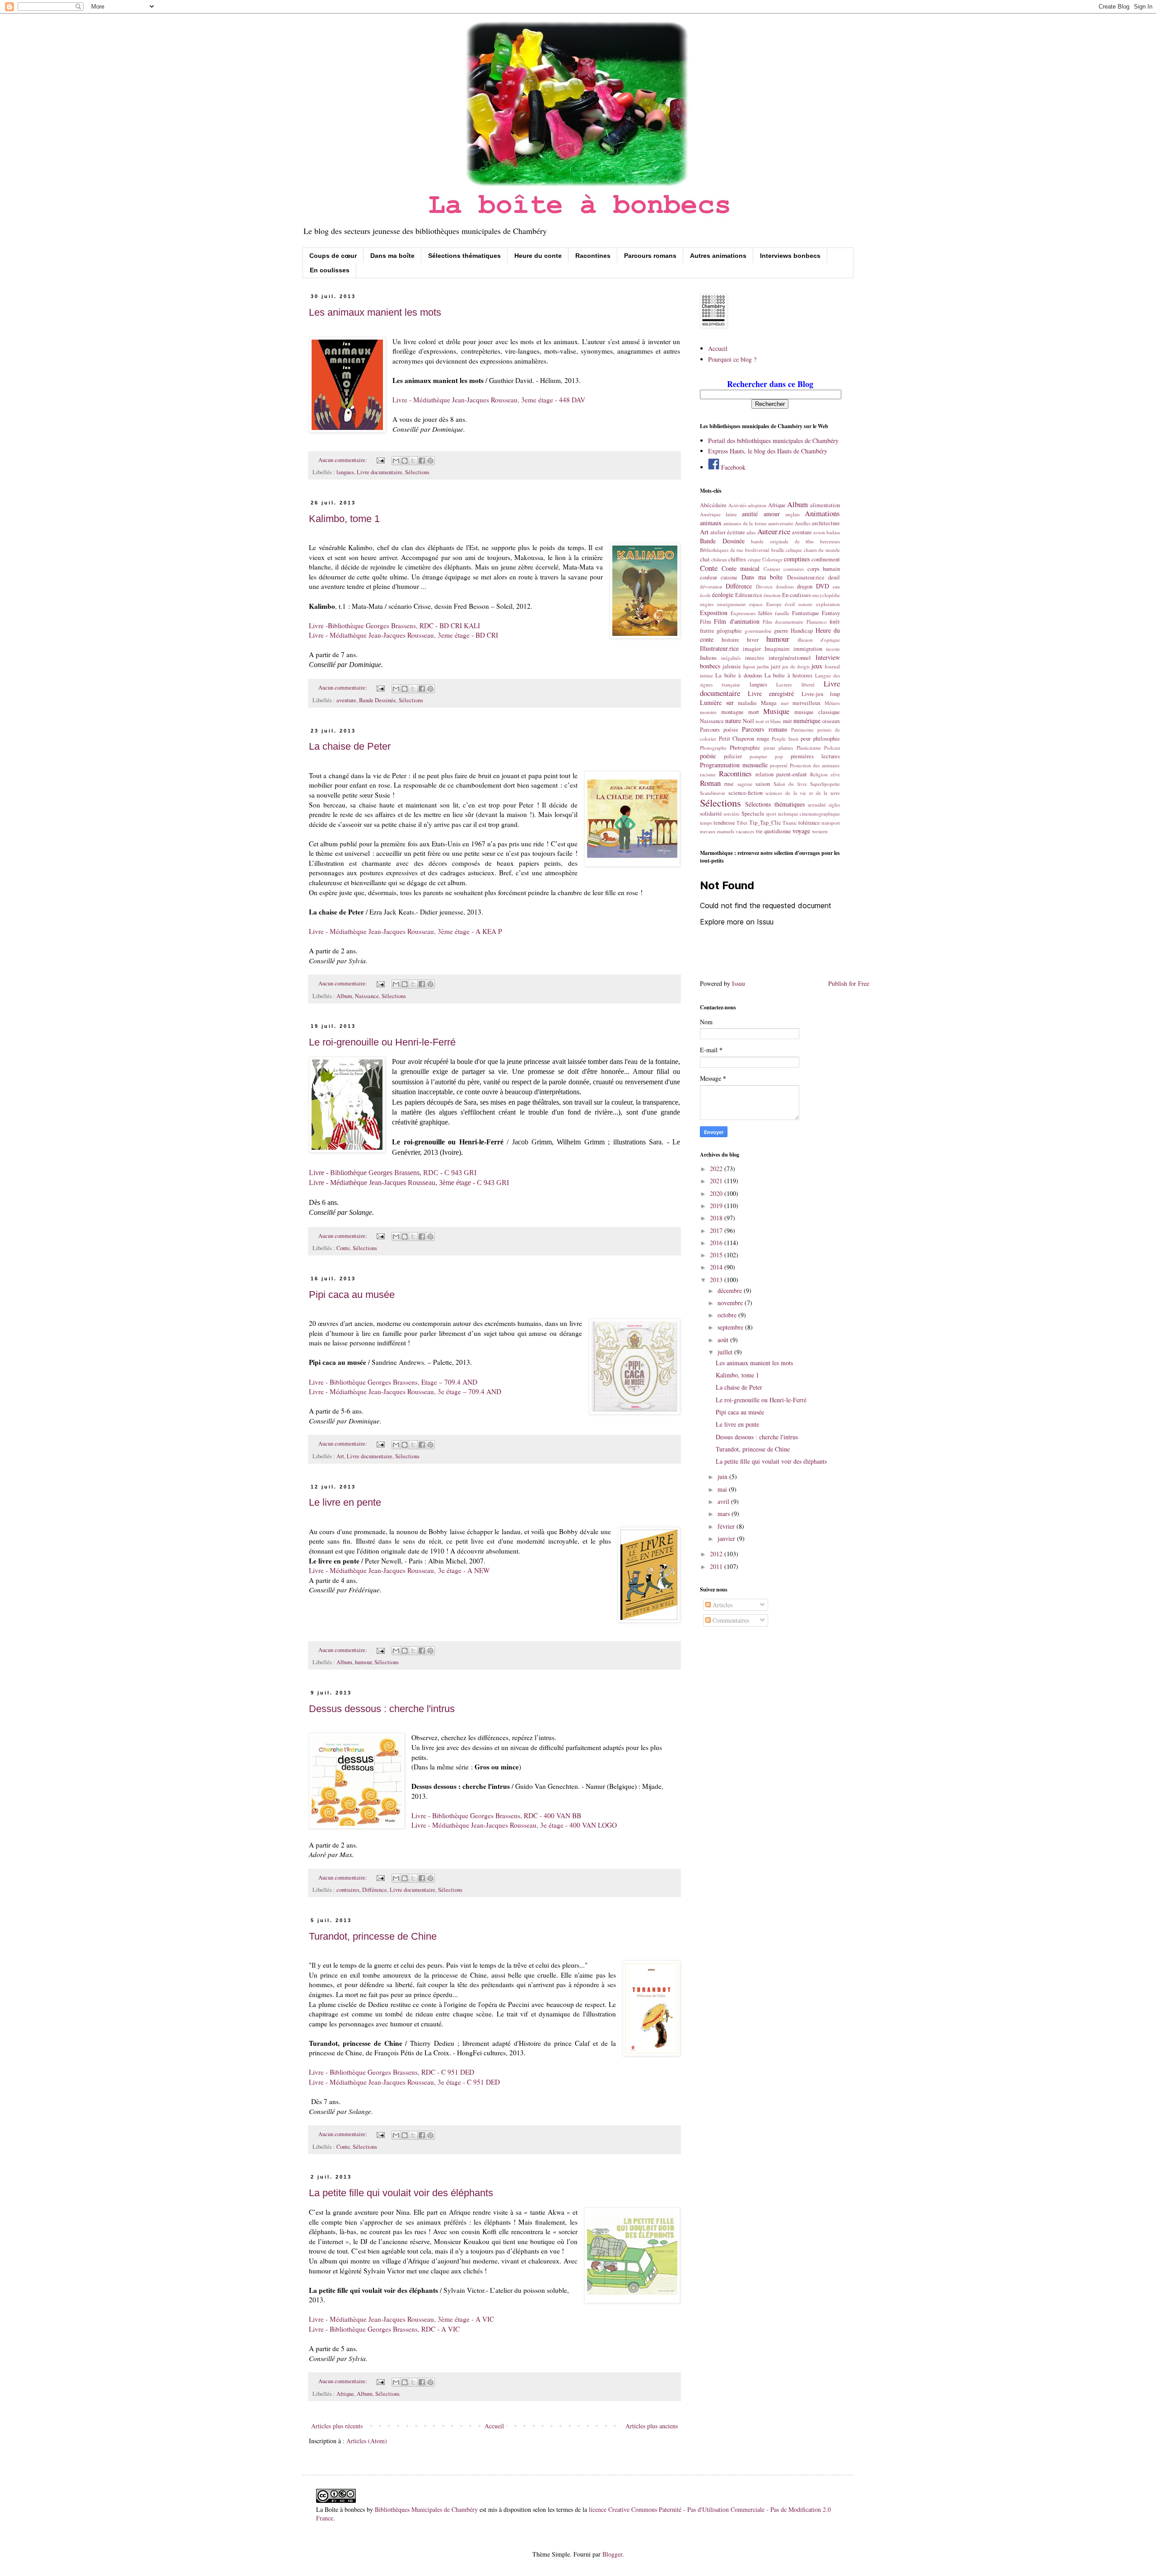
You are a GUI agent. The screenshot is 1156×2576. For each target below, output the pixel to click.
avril (724, 1501)
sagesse (745, 784)
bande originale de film (782, 541)
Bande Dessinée (378, 700)
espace (756, 604)
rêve (835, 774)
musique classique (817, 712)
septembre (731, 1327)
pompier (758, 756)
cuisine (729, 577)
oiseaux (831, 721)
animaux (711, 523)
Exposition (714, 613)
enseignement (731, 604)
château (719, 559)
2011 (717, 1566)
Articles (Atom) (367, 2441)
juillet (726, 1352)
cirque (754, 559)
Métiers (832, 703)
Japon (749, 666)
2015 (717, 1255)
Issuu (739, 983)
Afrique (345, 2394)
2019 (717, 1206)
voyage (801, 831)
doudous (785, 586)
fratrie (707, 631)
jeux (817, 666)
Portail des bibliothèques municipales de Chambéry (773, 441)
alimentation (825, 505)
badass (833, 532)
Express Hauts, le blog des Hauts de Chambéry (768, 451)
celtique (794, 550)
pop (779, 756)
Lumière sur (717, 702)
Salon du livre (790, 784)
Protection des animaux (815, 765)
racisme (708, 774)
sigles (834, 805)
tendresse (724, 823)
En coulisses (330, 270)
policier (733, 756)
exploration (828, 604)
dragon (805, 586)
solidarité (711, 814)
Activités (737, 505)
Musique (776, 711)
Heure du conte (538, 256)
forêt (835, 622)
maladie (747, 703)
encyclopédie (826, 595)
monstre (708, 712)
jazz (776, 666)
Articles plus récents (337, 2426)
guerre (781, 631)
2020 (717, 1193)
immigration (808, 649)
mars (725, 1514)
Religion (819, 774)
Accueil (494, 2426)
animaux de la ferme (745, 523)
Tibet (742, 823)
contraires (348, 1890)
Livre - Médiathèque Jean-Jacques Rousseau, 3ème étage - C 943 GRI (409, 1183)
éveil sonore (799, 604)
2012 (717, 1554)
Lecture (784, 684)
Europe (774, 604)
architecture (826, 523)
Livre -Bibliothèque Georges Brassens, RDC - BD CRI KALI (394, 625)
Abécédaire (713, 505)
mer (785, 703)
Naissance (367, 996)
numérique (807, 721)
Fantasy (831, 613)
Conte (343, 1248)
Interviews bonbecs (790, 256)
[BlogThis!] (405, 461)
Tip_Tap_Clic (765, 823)
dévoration (711, 586)
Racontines (593, 256)
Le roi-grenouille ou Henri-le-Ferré (382, 1042)
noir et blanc (769, 721)
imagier (752, 649)
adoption (757, 505)
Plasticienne (809, 748)
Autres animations (718, 256)
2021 (717, 1181)
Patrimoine (802, 730)
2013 (717, 1280)
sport (771, 814)
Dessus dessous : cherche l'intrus (382, 1709)
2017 (717, 1230)
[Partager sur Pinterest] (430, 461)
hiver (753, 640)
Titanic (790, 823)
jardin (763, 666)
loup (835, 694)
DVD (823, 586)
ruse (729, 784)
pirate (769, 748)
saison (763, 784)
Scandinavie (713, 793)
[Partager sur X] (413, 461)
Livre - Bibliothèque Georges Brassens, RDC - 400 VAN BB (496, 1815)
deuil (834, 577)
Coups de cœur (333, 256)
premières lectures (815, 756)
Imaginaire (777, 649)
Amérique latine (718, 514)
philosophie (827, 739)
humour (363, 1662)
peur (806, 739)
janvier (727, 1538)
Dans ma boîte (392, 256)
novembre (731, 1303)
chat (705, 559)
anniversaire (781, 523)
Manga (769, 703)
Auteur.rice (774, 531)
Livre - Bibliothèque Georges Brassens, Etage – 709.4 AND (393, 1382)
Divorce (764, 586)
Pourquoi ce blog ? (732, 359)
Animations (822, 513)
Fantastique (806, 613)
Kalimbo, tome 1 (344, 519)
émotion (772, 595)
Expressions (743, 613)
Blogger (612, 2554)
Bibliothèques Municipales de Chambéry (426, 2509)
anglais (792, 514)
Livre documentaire (380, 472)
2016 (717, 1243)
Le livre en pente (345, 1502)
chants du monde (822, 550)
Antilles (803, 523)
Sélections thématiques (464, 256)
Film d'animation (736, 621)
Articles (722, 1605)
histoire (730, 640)
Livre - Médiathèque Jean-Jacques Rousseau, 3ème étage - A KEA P (406, 931)
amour (772, 514)
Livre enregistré (771, 693)
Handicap (802, 631)
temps (706, 823)
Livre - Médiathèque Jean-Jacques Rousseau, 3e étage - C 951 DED (404, 2082)
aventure (346, 700)
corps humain (824, 569)
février (727, 1526)
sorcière (732, 814)
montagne (732, 712)
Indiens (708, 658)
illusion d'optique (819, 640)
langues (345, 472)
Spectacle (753, 814)
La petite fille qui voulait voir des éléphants (401, 2193)
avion (819, 532)
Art (340, 1456)
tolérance (809, 823)
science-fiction (746, 793)
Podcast (832, 748)
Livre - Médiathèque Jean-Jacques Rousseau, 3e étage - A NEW (399, 1570)
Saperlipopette (825, 784)
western (820, 831)
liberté (808, 684)
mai (723, 1489)
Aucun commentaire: (343, 460)
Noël (748, 721)
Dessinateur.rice (806, 577)
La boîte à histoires (788, 675)
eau (836, 586)
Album (344, 996)
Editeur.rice (749, 595)
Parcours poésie (719, 730)
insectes (755, 658)
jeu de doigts (796, 666)
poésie (708, 756)
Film (706, 622)
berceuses (830, 541)
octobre (728, 1315)
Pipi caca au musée (352, 1295)
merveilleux (806, 703)
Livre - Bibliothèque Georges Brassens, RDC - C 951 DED (392, 2072)
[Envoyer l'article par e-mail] (380, 460)
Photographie (745, 748)
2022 (717, 1169)
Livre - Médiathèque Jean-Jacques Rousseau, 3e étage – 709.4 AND (405, 1391)
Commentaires (730, 1620)
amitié (750, 514)
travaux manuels (717, 831)
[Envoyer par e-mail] (396, 461)
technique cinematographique (809, 814)
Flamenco (817, 622)
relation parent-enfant (781, 774)
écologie (723, 595)
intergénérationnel (790, 658)
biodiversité (757, 550)
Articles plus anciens (652, 2426)
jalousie (732, 666)
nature (733, 721)
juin (723, 1477)
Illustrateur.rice (719, 648)
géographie (729, 631)
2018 (717, 1218)
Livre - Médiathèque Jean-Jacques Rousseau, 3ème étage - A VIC (401, 2319)
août (724, 1340)
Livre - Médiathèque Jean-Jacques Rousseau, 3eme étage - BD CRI (403, 635)
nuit (788, 721)
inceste (833, 649)
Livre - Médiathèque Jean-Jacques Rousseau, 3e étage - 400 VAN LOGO (514, 1825)
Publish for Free (849, 983)
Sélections (417, 472)
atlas (751, 532)
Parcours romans (650, 256)
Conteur (772, 569)
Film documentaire (783, 622)
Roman (710, 783)
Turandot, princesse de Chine (373, 1936)
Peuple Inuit (785, 739)
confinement (826, 559)
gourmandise (758, 631)
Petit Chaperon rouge (744, 739)
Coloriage (772, 559)
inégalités (731, 658)
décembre (731, 1290)
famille (782, 613)
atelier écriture (728, 532)
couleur (709, 577)
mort (754, 712)
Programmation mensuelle (734, 765)
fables (765, 613)
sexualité (817, 805)
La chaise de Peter (350, 746)
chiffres (737, 559)
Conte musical (741, 568)
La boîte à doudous (739, 675)
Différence (375, 1890)
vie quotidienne (773, 831)
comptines (797, 559)
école (705, 595)
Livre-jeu (812, 694)
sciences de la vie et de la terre (803, 793)
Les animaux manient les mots (375, 312)
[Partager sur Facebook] (422, 461)
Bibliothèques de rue (722, 550)
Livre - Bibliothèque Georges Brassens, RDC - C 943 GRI (394, 1173)
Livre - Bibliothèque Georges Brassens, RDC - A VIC (384, 2329)
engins (707, 604)
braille (778, 550)
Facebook (732, 467)
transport (831, 823)
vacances (745, 831)
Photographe (713, 748)
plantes (786, 748)
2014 (717, 1267)
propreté (779, 765)
